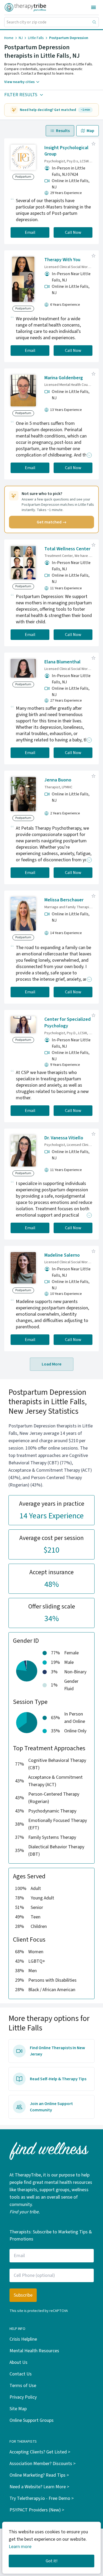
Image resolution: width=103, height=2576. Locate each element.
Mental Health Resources (34, 2351)
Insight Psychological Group (66, 151)
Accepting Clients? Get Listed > (40, 2452)
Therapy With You (62, 260)
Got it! (51, 2561)
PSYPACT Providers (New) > (37, 2510)
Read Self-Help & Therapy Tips (58, 2079)
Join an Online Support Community (51, 2107)
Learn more (20, 2547)
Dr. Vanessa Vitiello (64, 1138)
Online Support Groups (32, 2420)
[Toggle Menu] (93, 7)
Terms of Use (23, 2386)
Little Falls (36, 38)
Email (30, 232)
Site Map (18, 2409)
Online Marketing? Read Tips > (39, 2475)
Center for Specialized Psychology (67, 1023)
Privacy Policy (23, 2397)
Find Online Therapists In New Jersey (57, 2051)
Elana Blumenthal (62, 662)
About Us (18, 2362)
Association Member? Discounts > (43, 2464)
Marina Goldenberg (64, 378)
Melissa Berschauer (64, 900)
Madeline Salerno (62, 1255)
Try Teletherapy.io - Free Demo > (42, 2498)
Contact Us (21, 2374)
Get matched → (52, 522)
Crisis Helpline (23, 2339)
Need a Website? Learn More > (39, 2487)
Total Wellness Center (67, 549)
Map (90, 131)
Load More (52, 1364)
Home (9, 38)
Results (63, 131)
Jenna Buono (58, 780)
